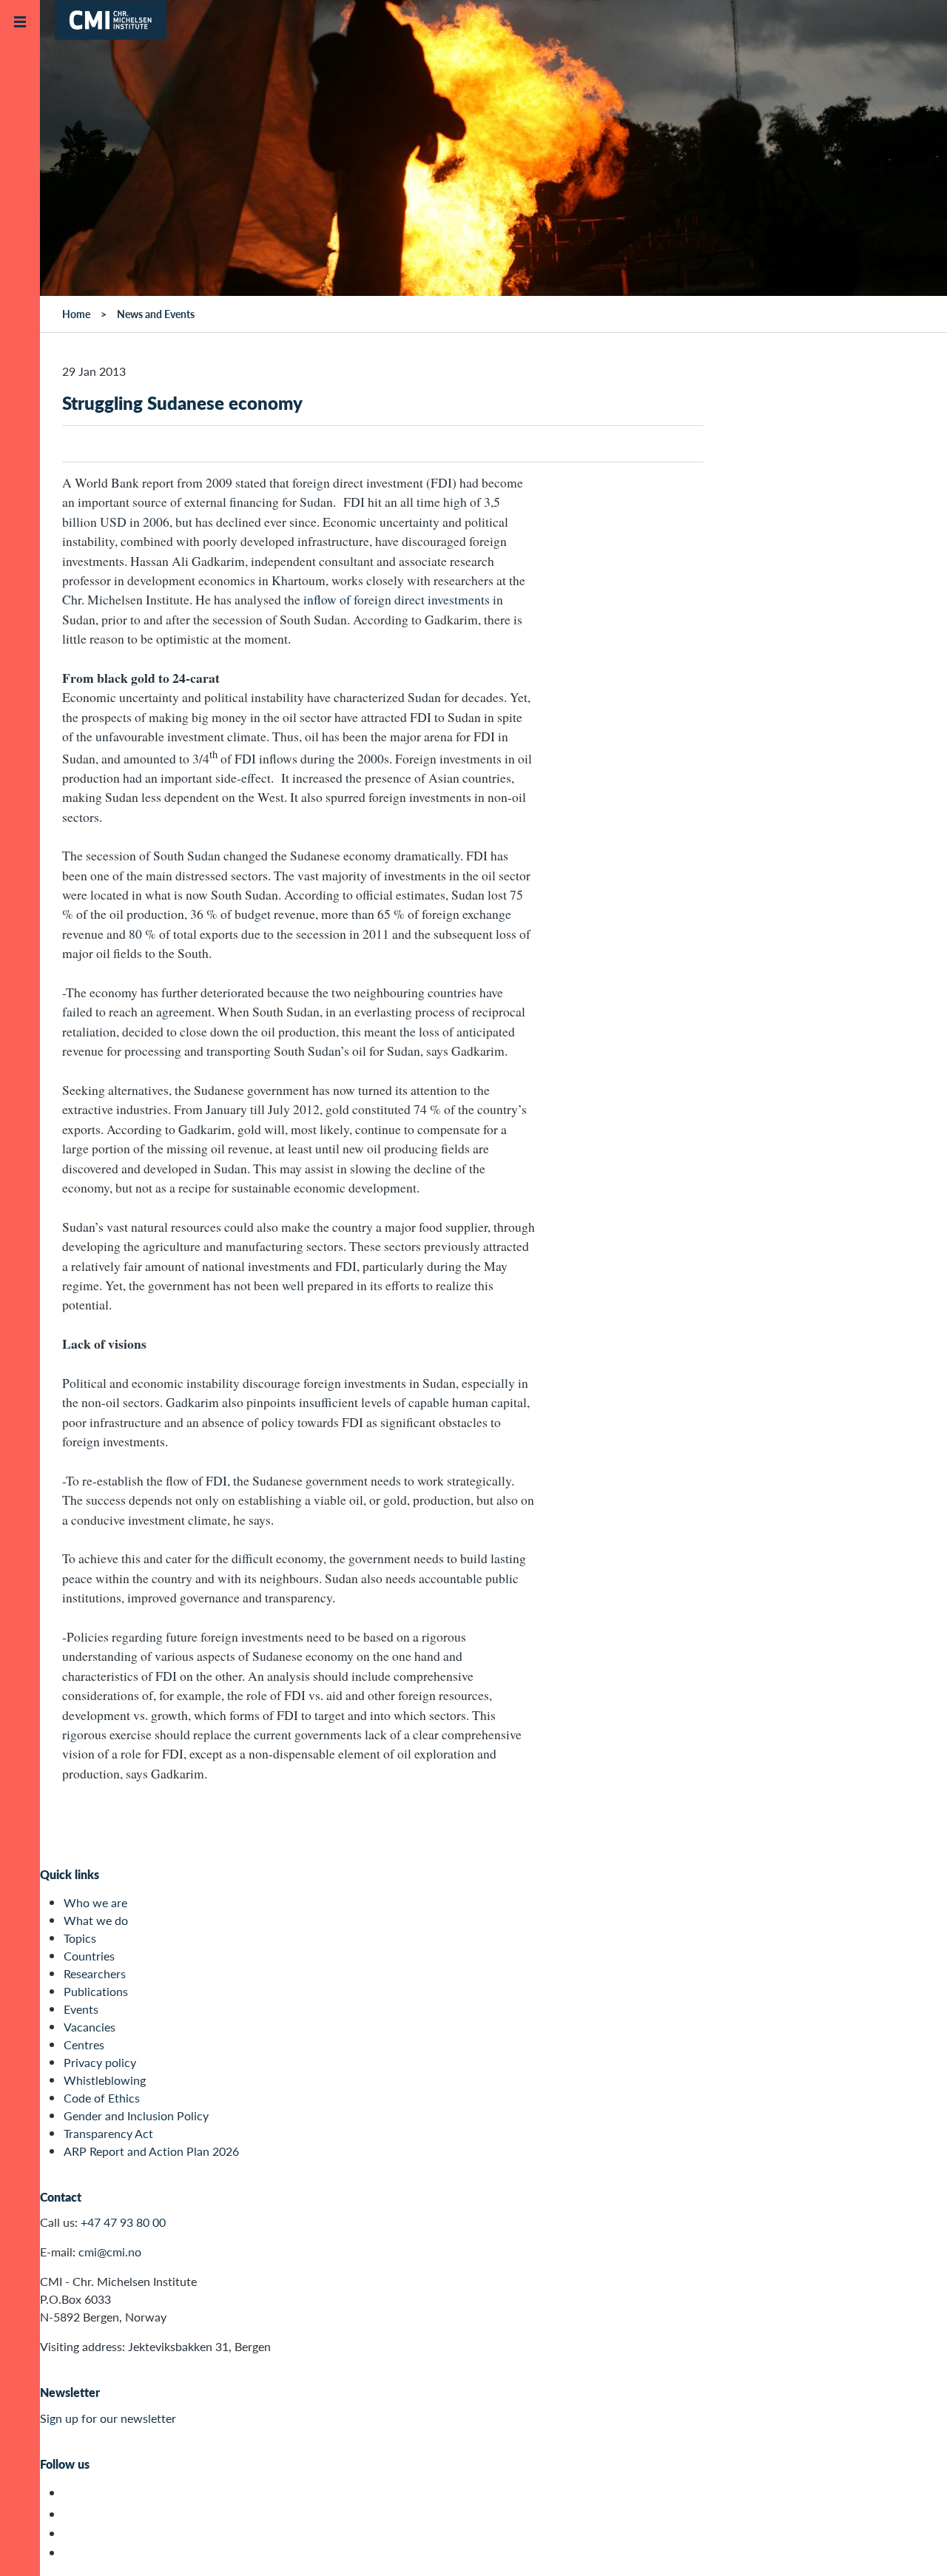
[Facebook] (72, 2514)
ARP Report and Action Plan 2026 (151, 2151)
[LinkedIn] (72, 2553)
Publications (96, 1991)
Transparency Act (108, 2133)
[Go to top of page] (914, 2545)
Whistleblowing (105, 2080)
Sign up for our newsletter (108, 2418)
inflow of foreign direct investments (397, 599)
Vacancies (90, 2027)
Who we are (95, 1902)
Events (81, 2009)
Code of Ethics (102, 2098)
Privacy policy (100, 2062)
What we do (96, 1920)
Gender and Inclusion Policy (136, 2115)
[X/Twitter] (72, 2493)
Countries (89, 1956)
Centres (84, 2044)
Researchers (95, 1973)
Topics (80, 1938)
